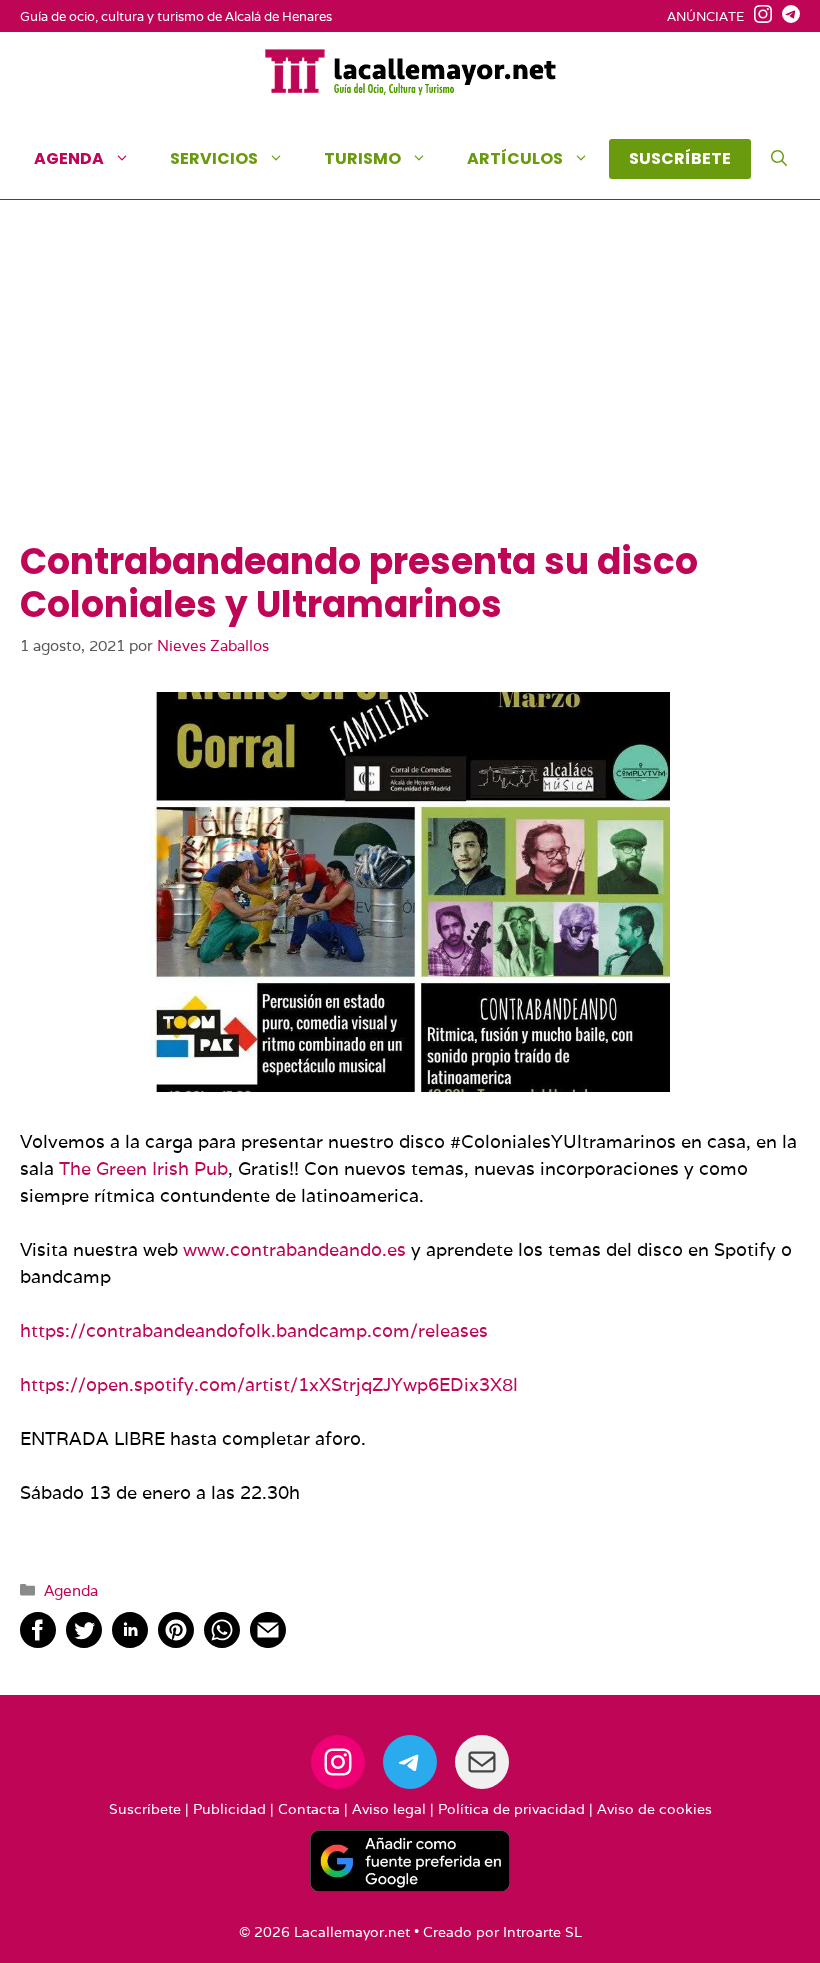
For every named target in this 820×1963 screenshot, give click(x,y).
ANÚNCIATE (705, 16)
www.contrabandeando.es (294, 1249)
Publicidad (229, 1809)
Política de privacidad (511, 1809)
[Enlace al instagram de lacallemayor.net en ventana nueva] (758, 17)
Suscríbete (145, 1809)
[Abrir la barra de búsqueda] (779, 159)
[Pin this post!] (176, 1641)
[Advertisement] (410, 390)
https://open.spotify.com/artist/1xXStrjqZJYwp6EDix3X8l (269, 1384)
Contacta (309, 1809)
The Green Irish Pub (143, 1168)
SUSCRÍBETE (680, 158)
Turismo (362, 158)
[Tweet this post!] (84, 1641)
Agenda (69, 158)
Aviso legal (389, 1809)
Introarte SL (542, 1932)
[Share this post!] (38, 1641)
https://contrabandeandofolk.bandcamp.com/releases (254, 1330)
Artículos (515, 158)
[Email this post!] (268, 1641)
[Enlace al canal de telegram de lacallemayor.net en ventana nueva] (786, 17)
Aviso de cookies (654, 1809)
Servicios (214, 158)
